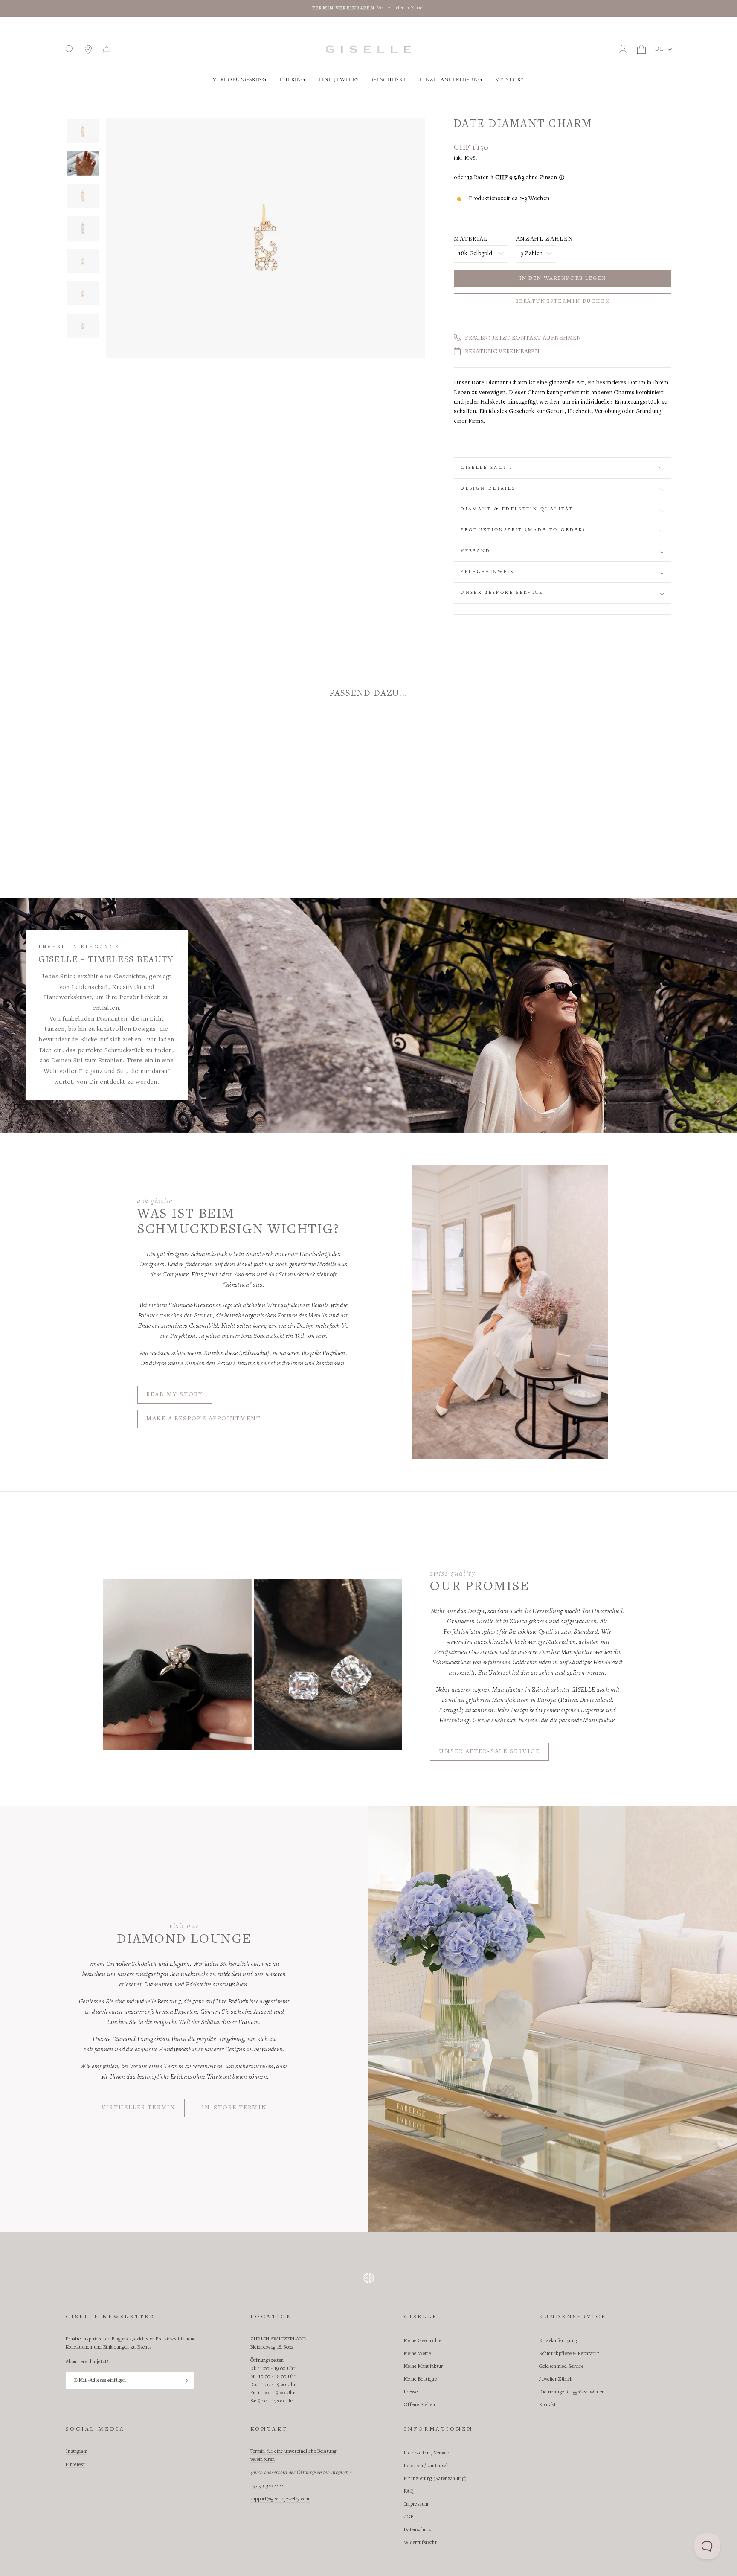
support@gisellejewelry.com (280, 2499)
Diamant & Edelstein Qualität (517, 509)
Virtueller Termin (139, 2108)
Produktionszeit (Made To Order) (523, 530)
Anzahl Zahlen (545, 239)
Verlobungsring (240, 80)
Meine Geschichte (423, 2341)
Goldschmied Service (561, 2367)
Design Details (488, 488)
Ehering (293, 80)
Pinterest (75, 2465)
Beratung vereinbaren (502, 352)
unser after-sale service (489, 1752)
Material (471, 239)
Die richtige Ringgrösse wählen (572, 2392)
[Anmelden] (186, 2381)
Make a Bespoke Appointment (204, 1419)
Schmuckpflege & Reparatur (569, 2354)
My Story (509, 80)
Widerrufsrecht (420, 2543)
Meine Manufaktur (424, 2367)
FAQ (409, 2492)
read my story (175, 1395)
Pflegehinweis (487, 572)
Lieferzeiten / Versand (427, 2453)
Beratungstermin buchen (563, 302)
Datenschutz (418, 2530)
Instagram (77, 2451)
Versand (476, 551)
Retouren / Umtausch (427, 2466)
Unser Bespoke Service (502, 593)
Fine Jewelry (339, 80)
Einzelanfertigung (451, 80)
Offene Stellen (419, 2405)
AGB (409, 2517)
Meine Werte (417, 2354)
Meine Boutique (420, 2379)
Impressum (416, 2504)
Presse (411, 2392)
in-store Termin (234, 2108)
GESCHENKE (389, 80)
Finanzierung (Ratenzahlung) (435, 2479)
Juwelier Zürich (556, 2379)
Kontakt (547, 2405)
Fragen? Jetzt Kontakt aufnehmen (523, 338)
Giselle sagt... (488, 468)
